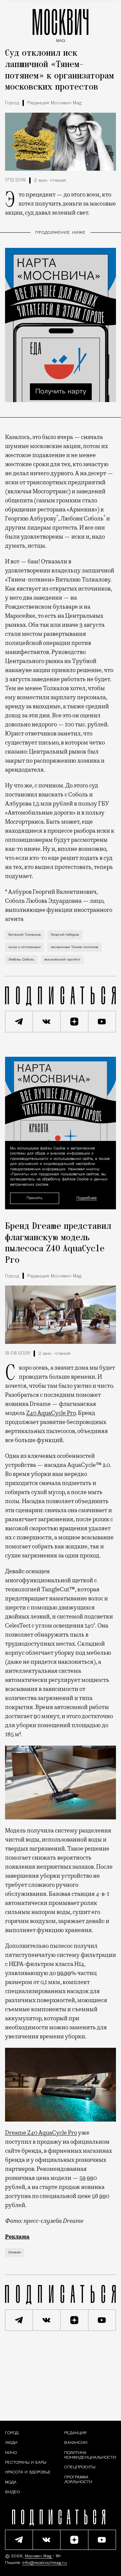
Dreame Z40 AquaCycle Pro (41, 2133)
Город (12, 103)
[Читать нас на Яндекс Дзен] (74, 1022)
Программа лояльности (78, 2480)
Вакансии (76, 2443)
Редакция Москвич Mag (54, 103)
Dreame (15, 2253)
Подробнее (87, 1198)
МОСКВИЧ (61, 24)
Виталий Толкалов (25, 935)
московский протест (62, 960)
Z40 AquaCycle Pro (51, 1413)
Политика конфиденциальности (90, 2455)
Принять (34, 1198)
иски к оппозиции (25, 947)
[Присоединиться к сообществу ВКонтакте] (47, 1022)
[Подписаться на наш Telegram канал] (19, 1022)
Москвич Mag (39, 2556)
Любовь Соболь (21, 960)
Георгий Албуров (65, 935)
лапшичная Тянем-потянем (74, 947)
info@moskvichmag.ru (45, 2563)
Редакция (75, 2433)
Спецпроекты (80, 2467)
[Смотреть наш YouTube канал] (102, 1022)
